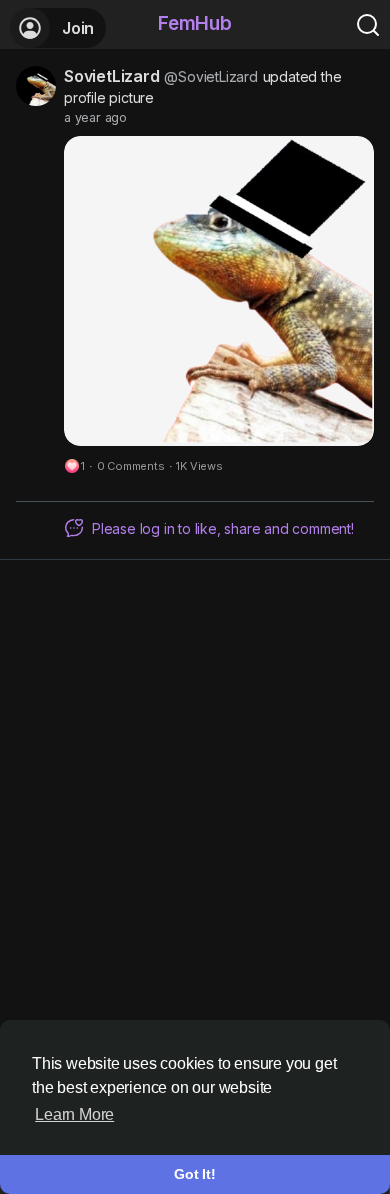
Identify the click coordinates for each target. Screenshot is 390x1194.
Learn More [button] (74, 1114)
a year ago (95, 117)
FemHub (195, 23)
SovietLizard (112, 76)
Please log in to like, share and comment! (223, 528)
